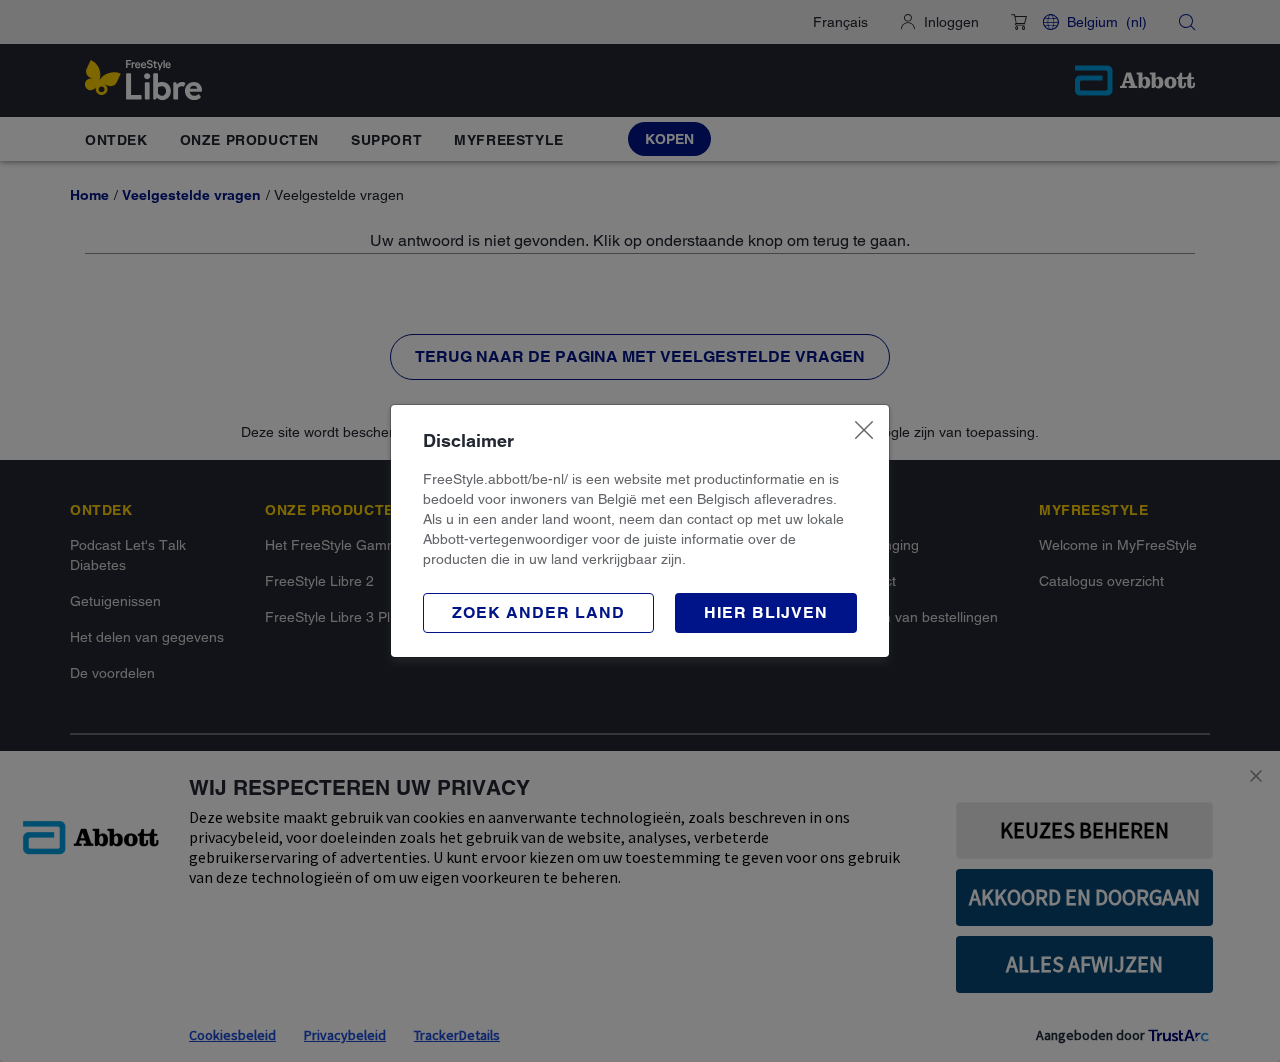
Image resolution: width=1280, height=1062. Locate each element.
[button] (538, 613)
